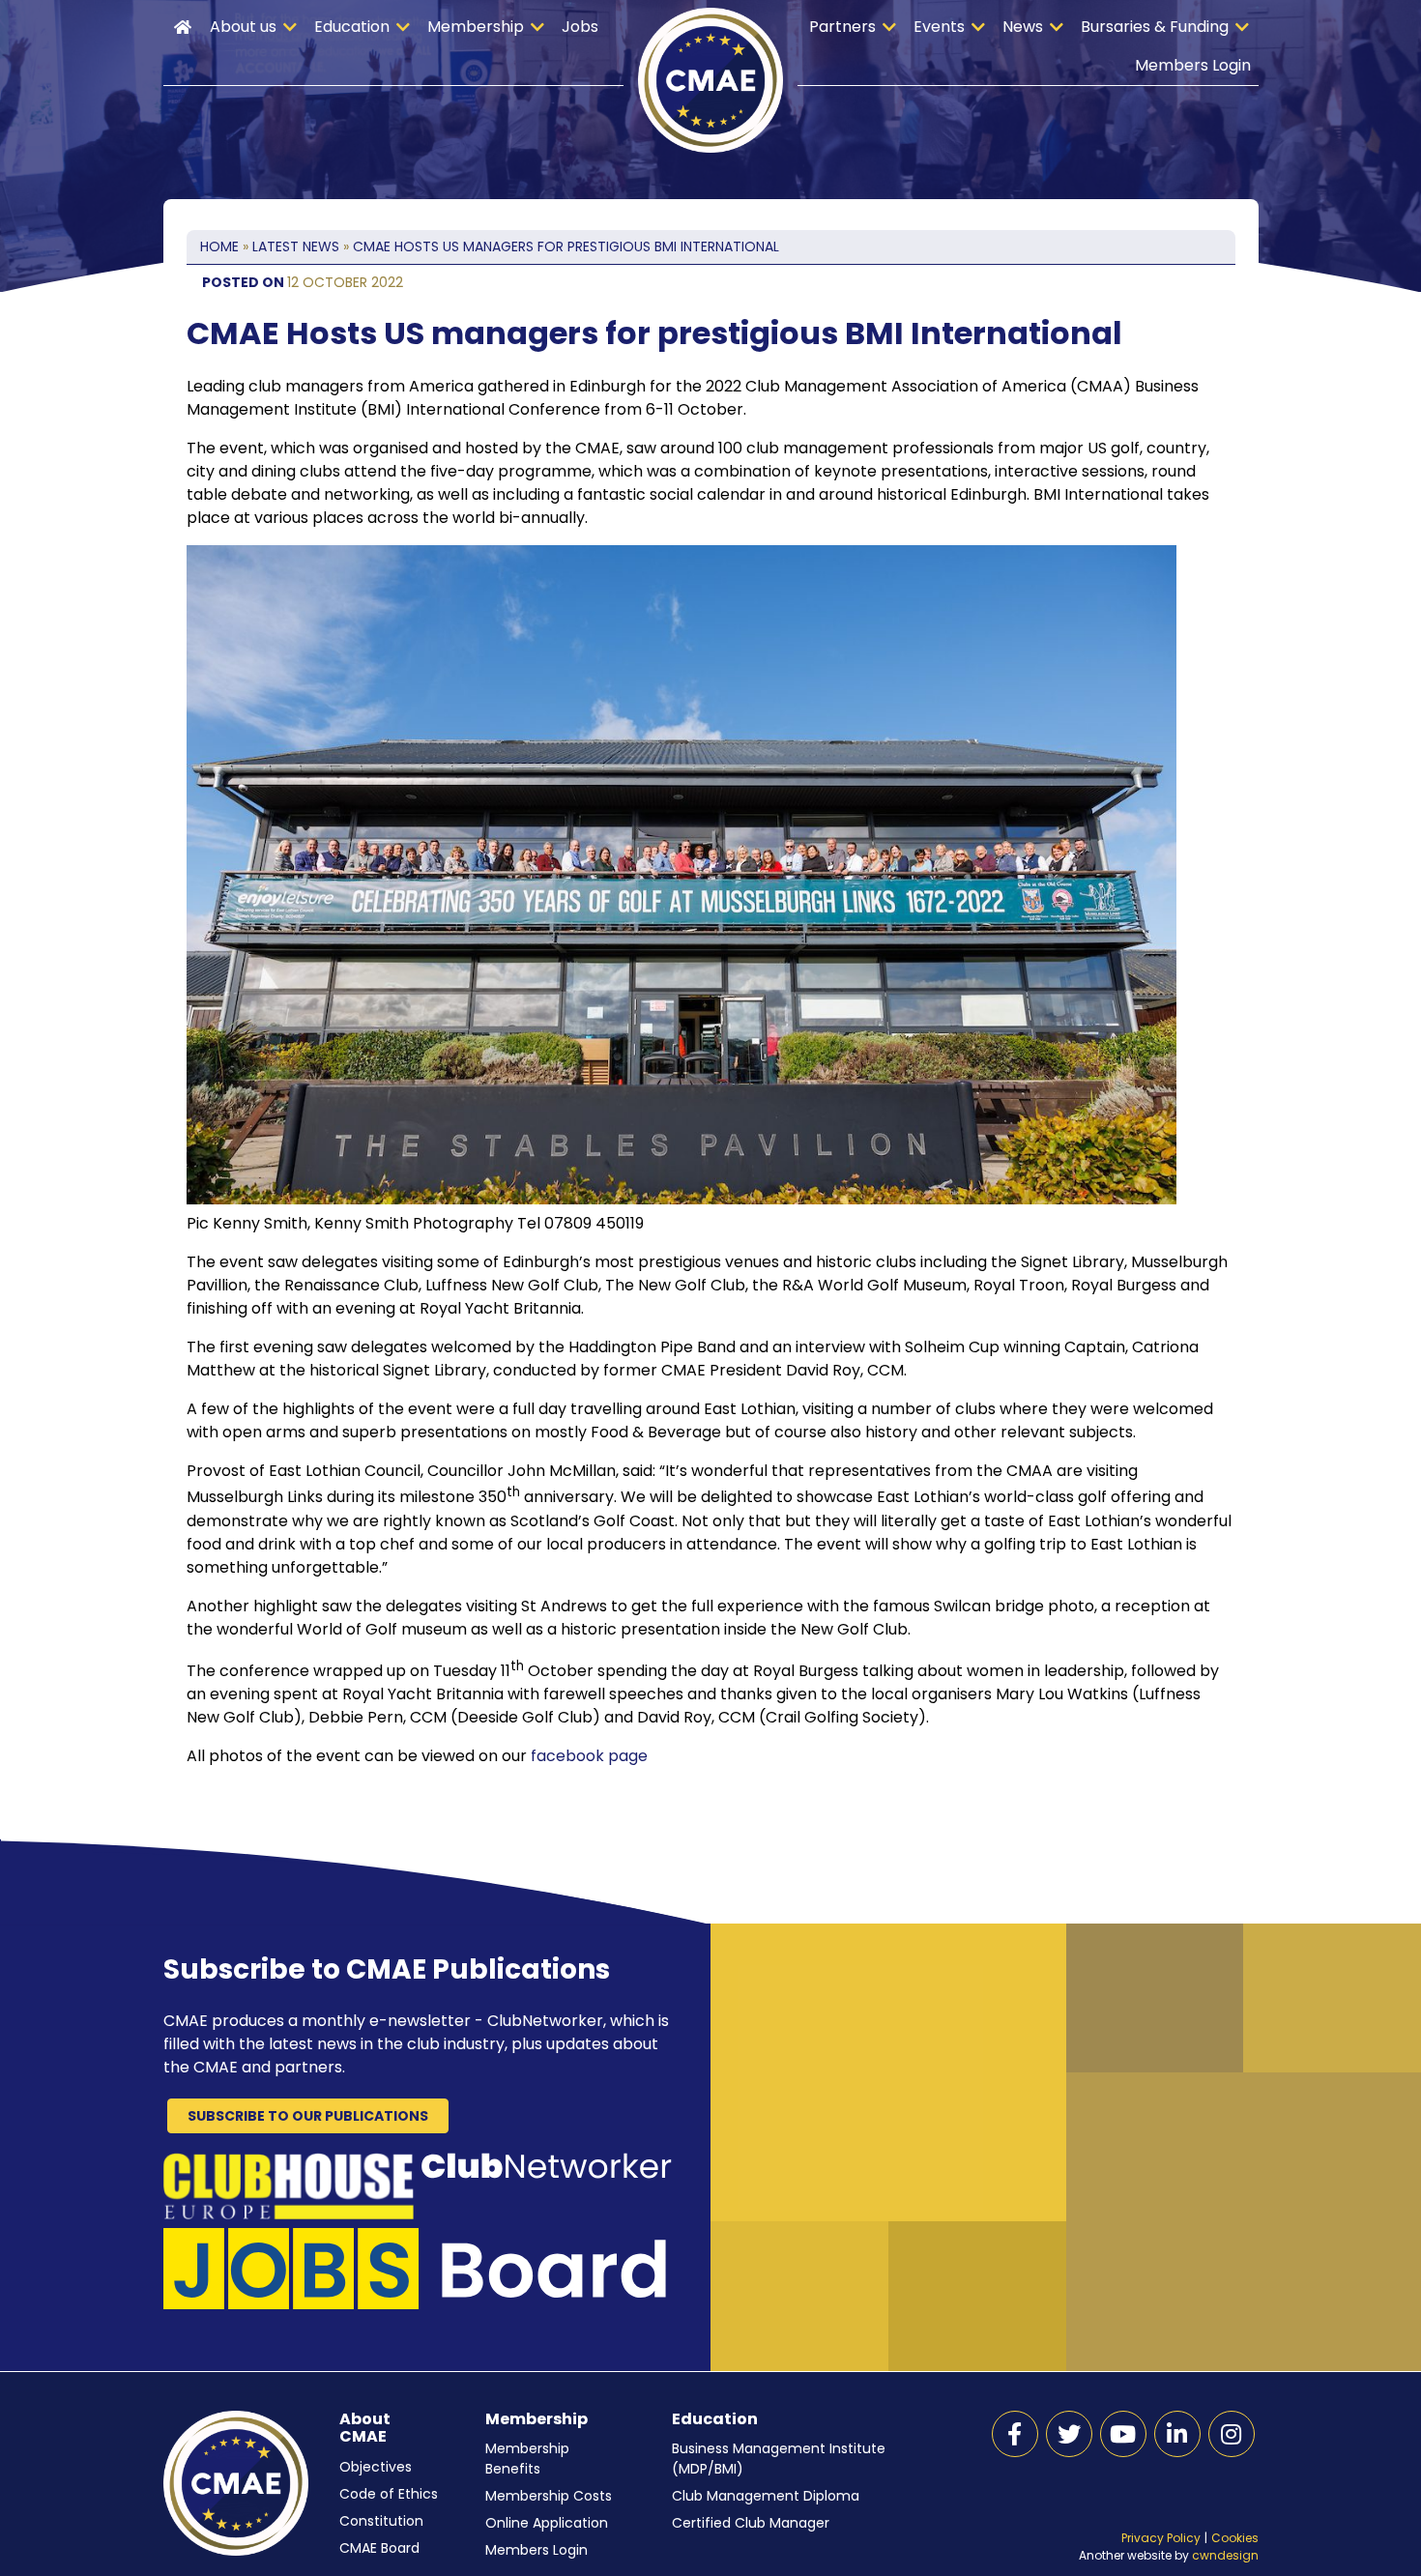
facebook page (589, 1756)
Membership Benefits (527, 2459)
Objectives (376, 2467)
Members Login (1193, 65)
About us (243, 27)
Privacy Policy (1161, 2538)
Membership (476, 27)
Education (352, 27)
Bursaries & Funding (1155, 27)
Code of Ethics (389, 2494)
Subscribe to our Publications (308, 2116)
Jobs (580, 27)
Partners (842, 27)
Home (183, 27)
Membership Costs (549, 2496)
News (1023, 27)
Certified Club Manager (751, 2523)
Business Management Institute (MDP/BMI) (779, 2459)
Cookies (1235, 2538)
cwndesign (1225, 2555)
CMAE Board (379, 2548)
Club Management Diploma (766, 2496)
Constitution (381, 2521)
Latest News (296, 246)
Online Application (547, 2523)
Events (939, 27)
